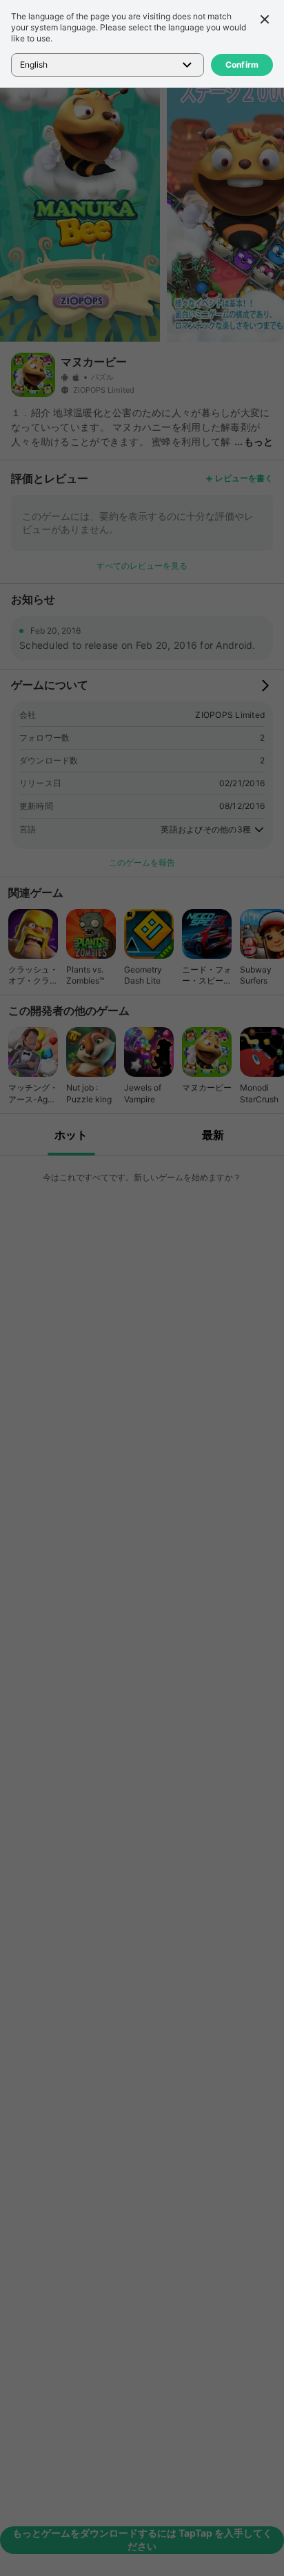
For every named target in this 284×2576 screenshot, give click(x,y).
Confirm (242, 65)
